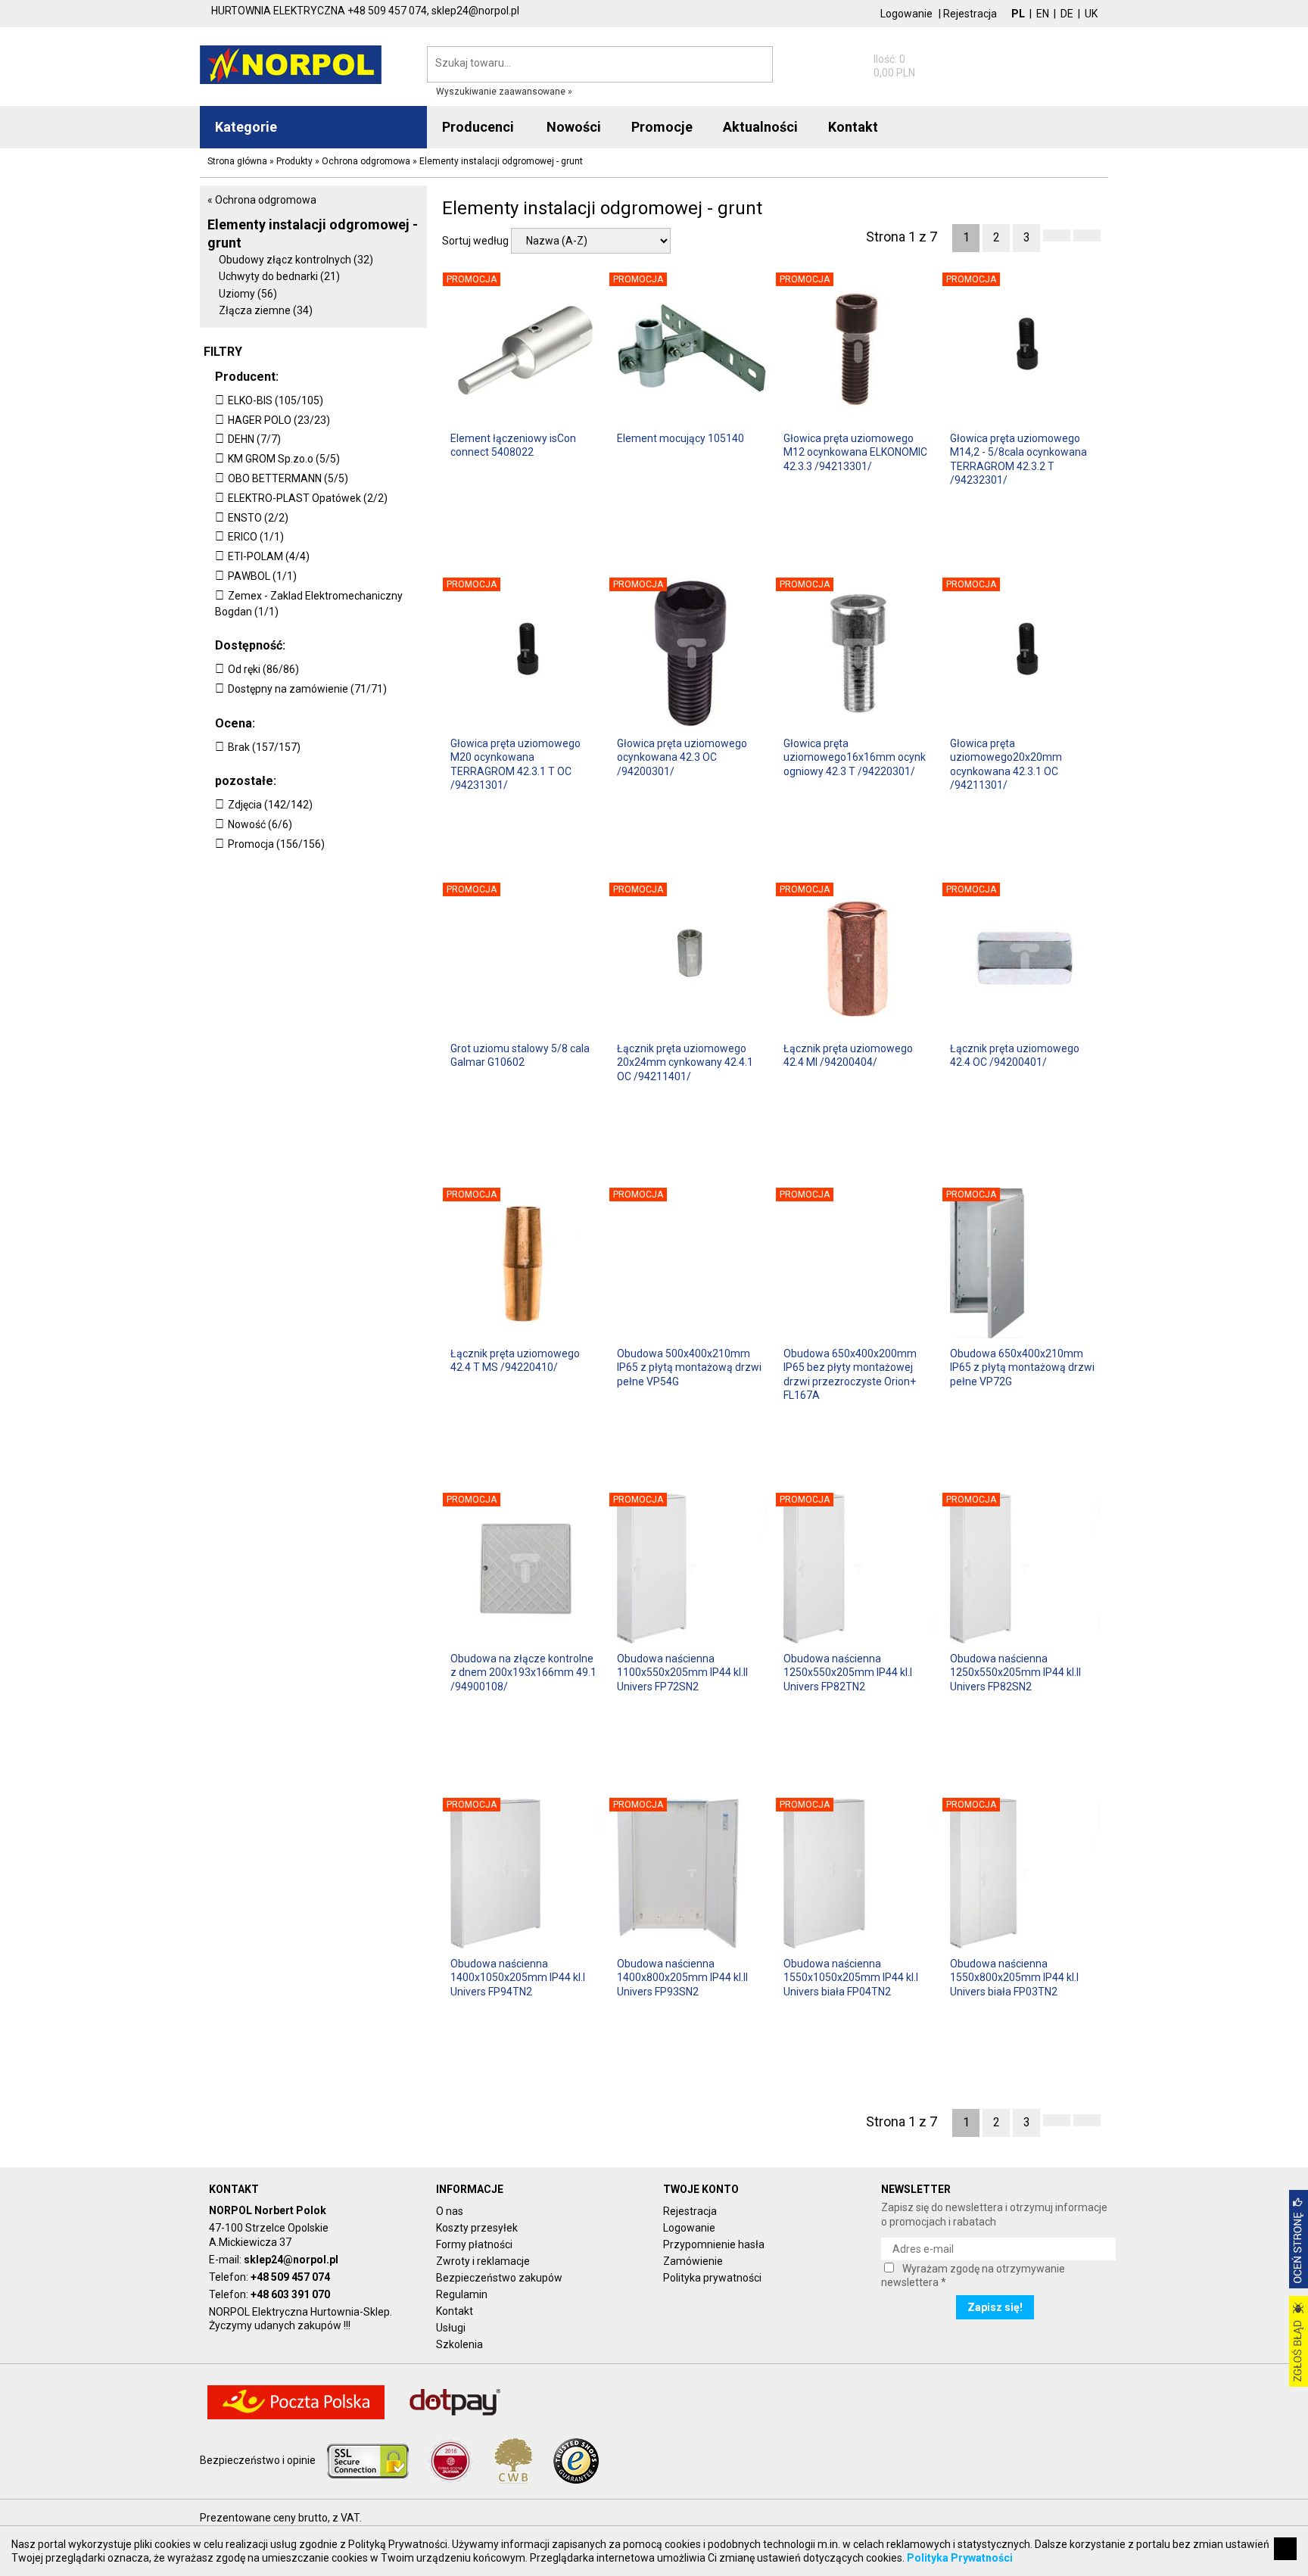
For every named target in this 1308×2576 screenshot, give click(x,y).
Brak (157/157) (264, 747)
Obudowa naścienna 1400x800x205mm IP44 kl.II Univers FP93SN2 (682, 1977)
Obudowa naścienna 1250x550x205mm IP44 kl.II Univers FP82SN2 (1015, 1672)
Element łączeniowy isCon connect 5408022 (513, 445)
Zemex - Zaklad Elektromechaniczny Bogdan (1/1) (309, 604)
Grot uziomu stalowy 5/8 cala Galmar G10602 (520, 1055)
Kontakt (455, 2311)
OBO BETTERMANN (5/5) (288, 478)
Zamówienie (693, 2261)
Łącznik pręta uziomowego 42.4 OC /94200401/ (1015, 1055)
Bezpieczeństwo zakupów (499, 2278)
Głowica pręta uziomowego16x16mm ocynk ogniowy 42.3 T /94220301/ (855, 757)
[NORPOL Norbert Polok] (291, 64)
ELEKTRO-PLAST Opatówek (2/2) (308, 498)
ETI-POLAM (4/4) (269, 556)
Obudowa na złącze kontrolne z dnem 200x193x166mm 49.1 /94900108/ (523, 1672)
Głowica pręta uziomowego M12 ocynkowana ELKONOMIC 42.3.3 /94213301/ (855, 452)
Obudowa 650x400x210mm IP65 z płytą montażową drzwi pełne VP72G (1022, 1367)
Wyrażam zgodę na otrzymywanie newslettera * (973, 2275)
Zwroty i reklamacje (483, 2261)
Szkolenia (459, 2344)
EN (1043, 14)
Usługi (451, 2328)
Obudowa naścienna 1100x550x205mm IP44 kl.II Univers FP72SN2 (682, 1672)
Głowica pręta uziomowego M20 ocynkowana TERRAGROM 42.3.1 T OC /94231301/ (515, 763)
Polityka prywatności (712, 2278)
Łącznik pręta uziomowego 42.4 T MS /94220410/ (515, 1360)
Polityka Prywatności (960, 2558)
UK (1091, 14)
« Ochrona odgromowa (262, 200)
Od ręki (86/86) (263, 669)
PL (1018, 14)
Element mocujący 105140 (680, 438)
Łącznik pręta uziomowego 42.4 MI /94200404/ (848, 1055)
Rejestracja (970, 14)
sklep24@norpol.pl (291, 2260)
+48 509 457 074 (290, 2277)
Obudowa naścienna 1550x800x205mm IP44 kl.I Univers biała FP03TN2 (1014, 1977)
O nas (450, 2211)
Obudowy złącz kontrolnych (296, 260)
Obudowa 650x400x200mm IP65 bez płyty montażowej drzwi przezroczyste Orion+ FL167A (850, 1374)
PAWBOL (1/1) (262, 576)
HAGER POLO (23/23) (279, 420)
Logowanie (906, 14)
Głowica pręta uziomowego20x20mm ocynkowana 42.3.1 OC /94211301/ (1006, 763)
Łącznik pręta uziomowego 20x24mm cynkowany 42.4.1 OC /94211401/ (685, 1062)
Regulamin (462, 2294)
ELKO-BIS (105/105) (276, 400)
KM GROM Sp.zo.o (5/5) (284, 459)
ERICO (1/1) (256, 537)
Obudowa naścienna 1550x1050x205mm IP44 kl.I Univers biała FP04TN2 (851, 1977)
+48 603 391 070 (290, 2294)
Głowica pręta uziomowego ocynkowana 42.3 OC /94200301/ (682, 757)
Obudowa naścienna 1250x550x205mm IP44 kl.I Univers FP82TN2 (848, 1672)
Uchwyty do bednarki (279, 276)
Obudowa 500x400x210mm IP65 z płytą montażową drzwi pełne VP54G (689, 1367)
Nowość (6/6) (260, 824)
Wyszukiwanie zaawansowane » (504, 92)
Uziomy (248, 294)
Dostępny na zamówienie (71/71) (307, 689)
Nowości (574, 127)
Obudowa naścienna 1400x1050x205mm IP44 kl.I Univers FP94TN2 (518, 1977)
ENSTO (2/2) (258, 518)
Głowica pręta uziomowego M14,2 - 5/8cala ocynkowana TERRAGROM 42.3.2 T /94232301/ (1018, 458)
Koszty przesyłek (477, 2228)
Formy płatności (474, 2244)
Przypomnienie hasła (714, 2244)
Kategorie (246, 127)
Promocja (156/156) (276, 844)
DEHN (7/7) (254, 439)
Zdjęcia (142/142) (270, 805)
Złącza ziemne (266, 310)
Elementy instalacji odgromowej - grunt (313, 233)
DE (1067, 14)
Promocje (662, 127)
